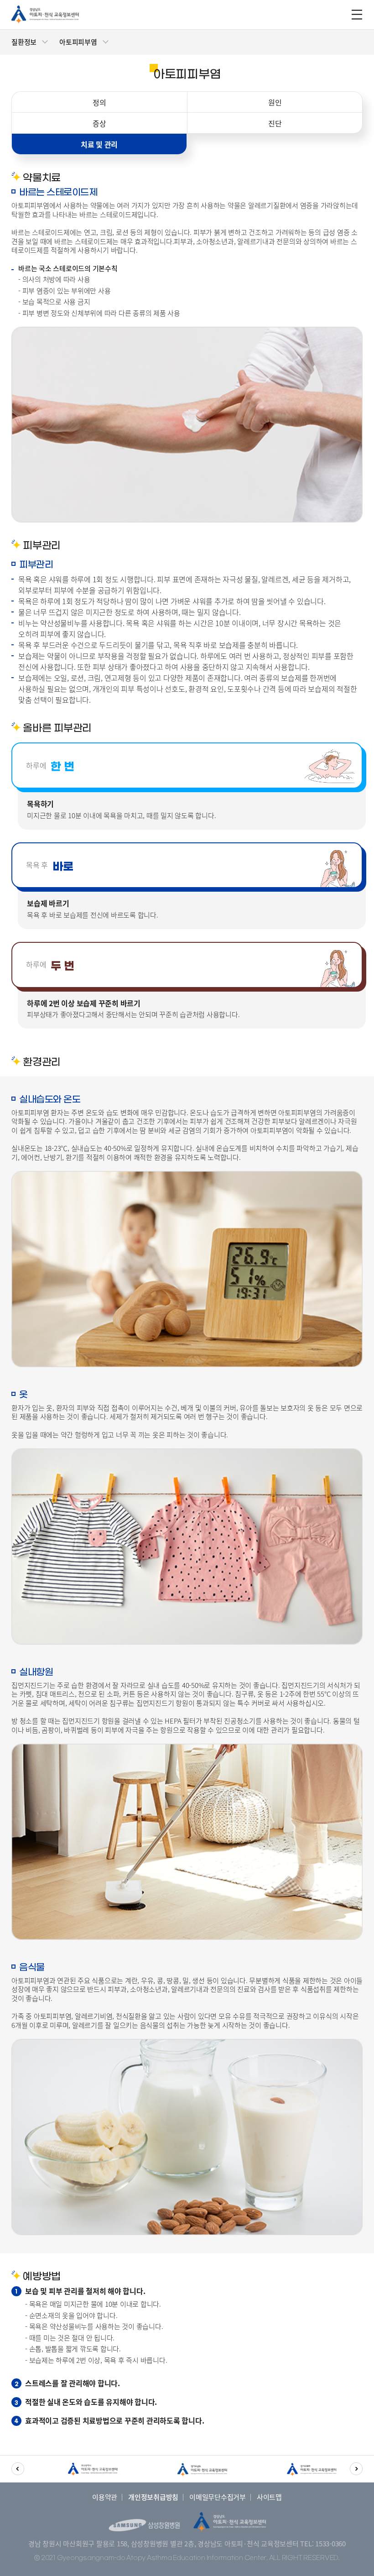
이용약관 (105, 2497)
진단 (275, 123)
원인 (275, 102)
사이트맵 (269, 2497)
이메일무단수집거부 (218, 2497)
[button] (18, 2469)
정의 (99, 102)
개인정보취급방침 (153, 2497)
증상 (99, 123)
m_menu (357, 15)
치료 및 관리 (99, 144)
